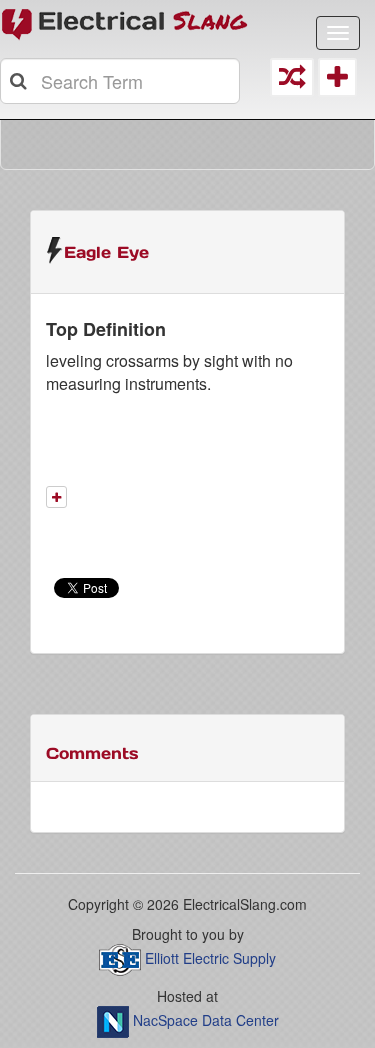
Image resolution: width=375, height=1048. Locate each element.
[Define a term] (337, 81)
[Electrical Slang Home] (125, 22)
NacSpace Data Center (206, 1020)
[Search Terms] (20, 81)
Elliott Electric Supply (210, 958)
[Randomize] (292, 81)
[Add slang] (56, 497)
